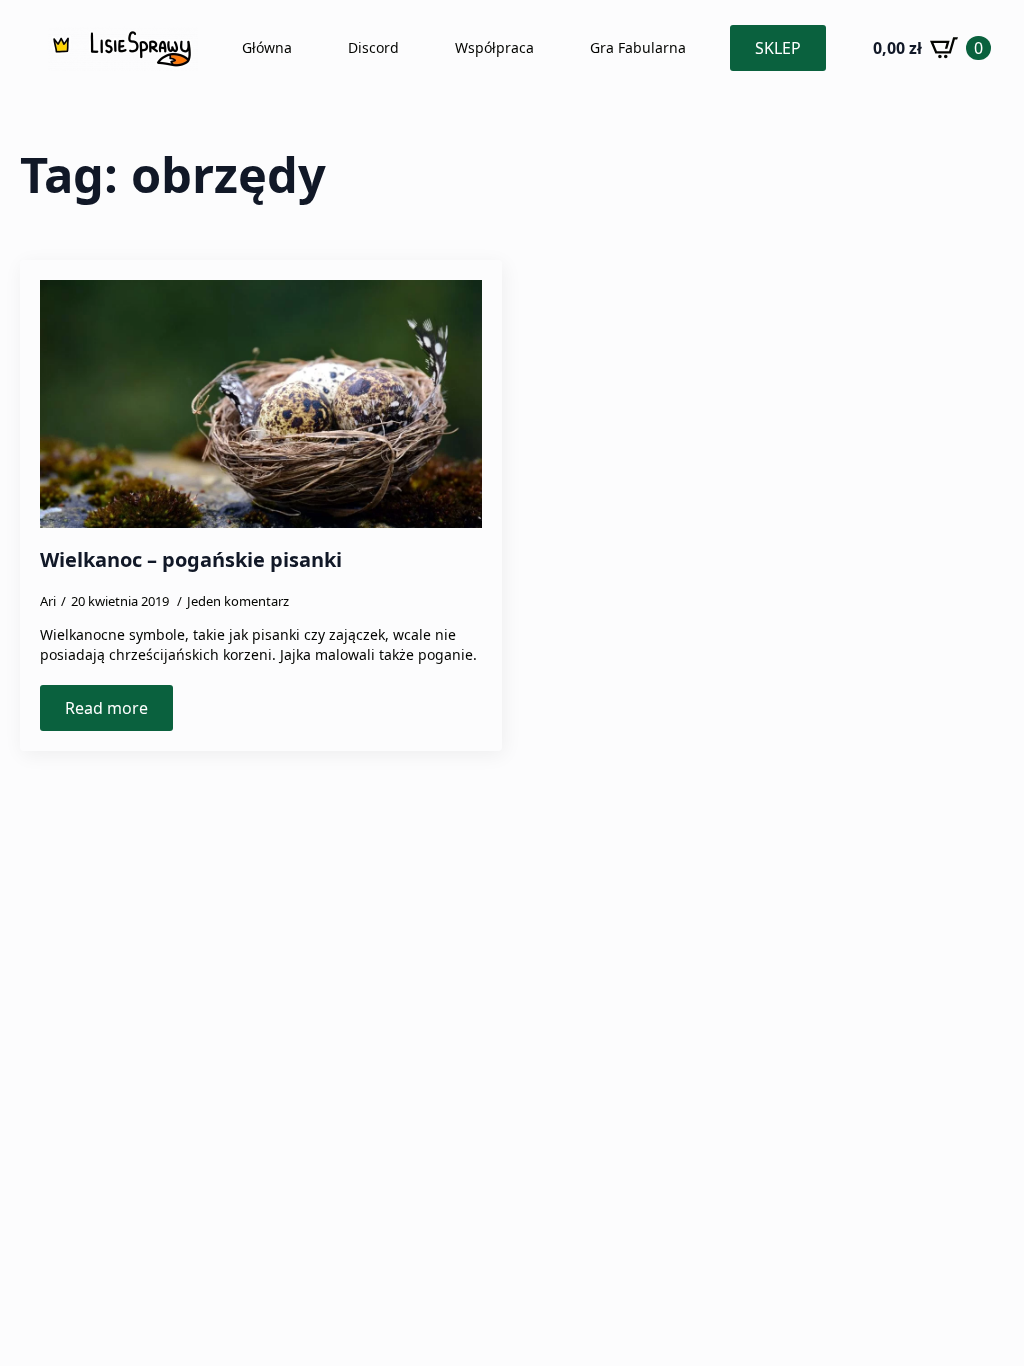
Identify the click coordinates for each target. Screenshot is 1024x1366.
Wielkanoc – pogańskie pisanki (191, 560)
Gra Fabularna (638, 47)
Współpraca (494, 47)
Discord (373, 47)
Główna (267, 47)
